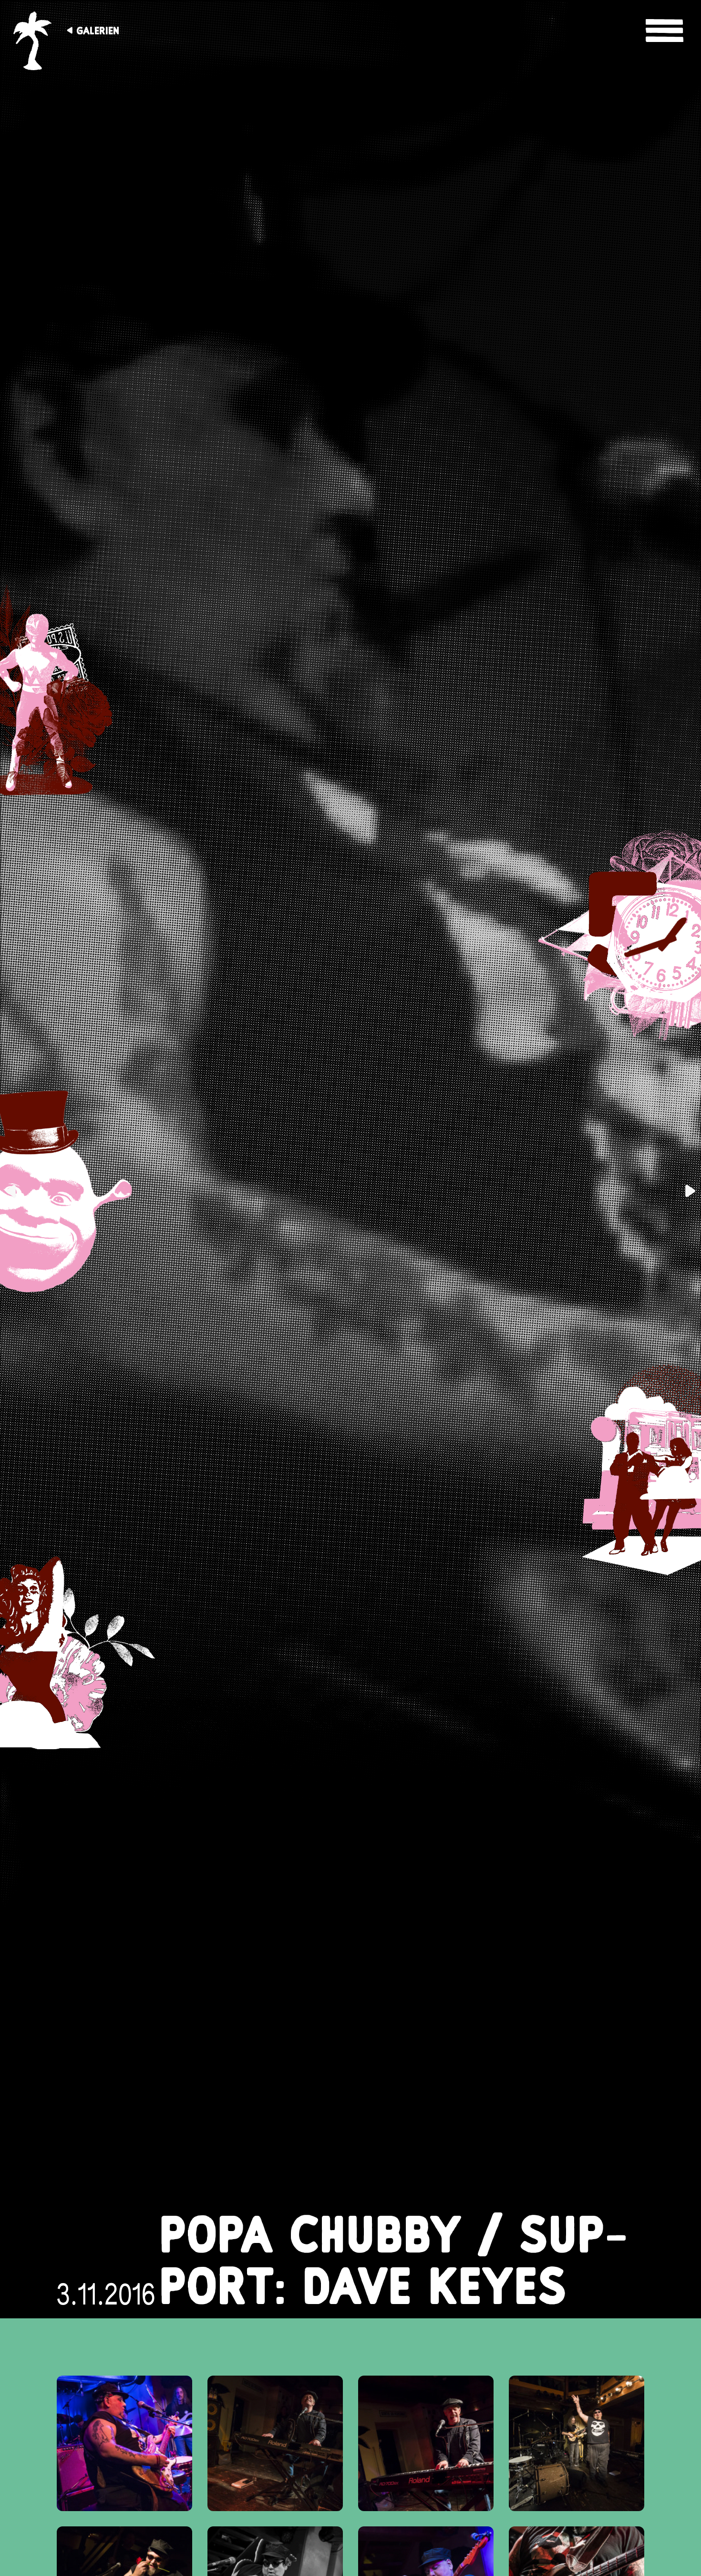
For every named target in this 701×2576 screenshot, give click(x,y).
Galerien (98, 31)
